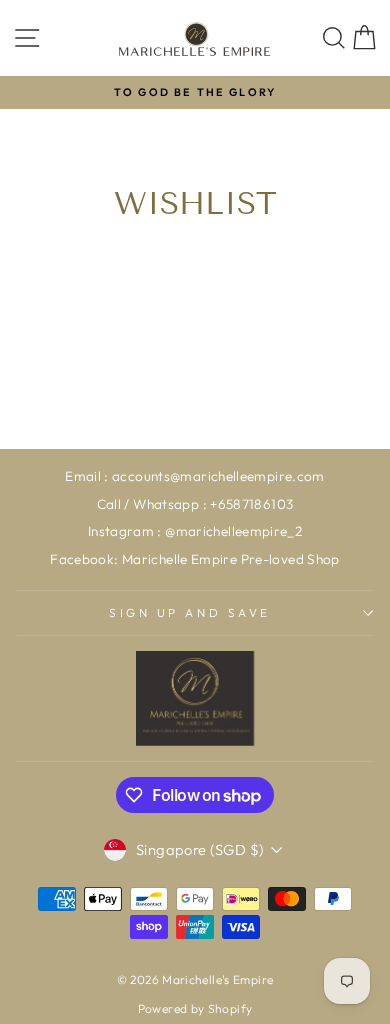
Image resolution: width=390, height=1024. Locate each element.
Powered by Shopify (195, 1008)
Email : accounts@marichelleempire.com (195, 476)
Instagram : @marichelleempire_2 (195, 531)
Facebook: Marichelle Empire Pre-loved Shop (194, 559)
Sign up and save (190, 612)
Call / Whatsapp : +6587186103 (195, 504)
